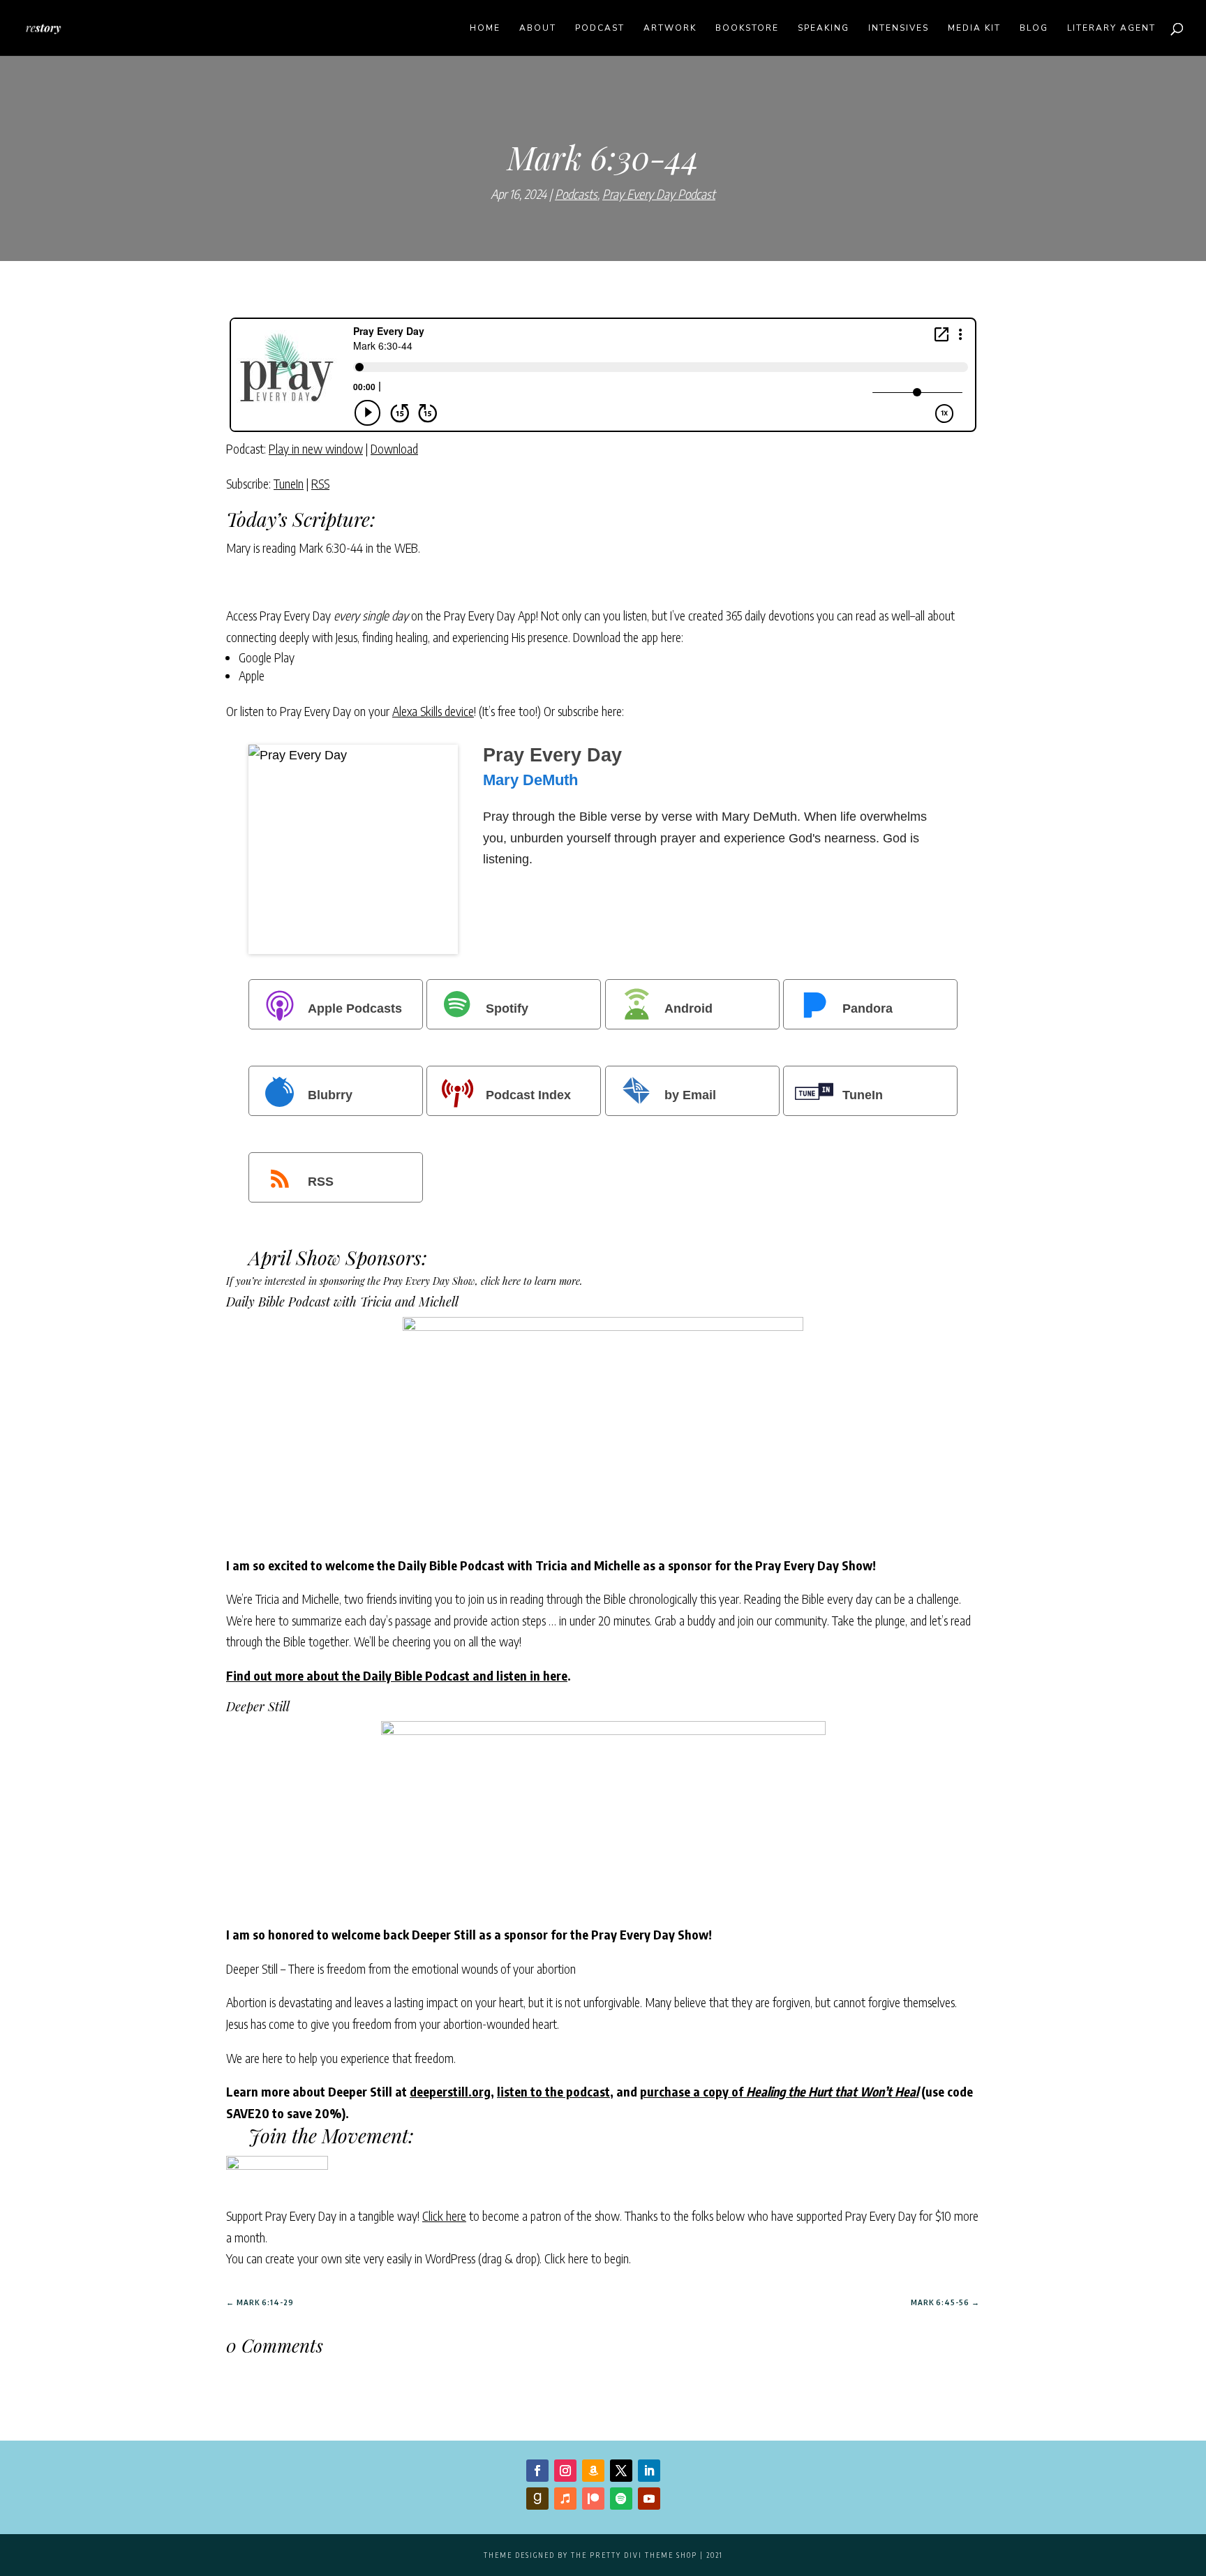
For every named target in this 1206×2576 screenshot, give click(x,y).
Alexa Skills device (433, 711)
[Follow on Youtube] (649, 2499)
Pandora (868, 1008)
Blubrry (330, 1095)
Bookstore (747, 28)
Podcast (600, 28)
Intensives (899, 28)
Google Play (267, 657)
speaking (824, 28)
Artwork (670, 28)
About (538, 28)
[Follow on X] (621, 2471)
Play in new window (316, 448)
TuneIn (289, 483)
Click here (444, 2216)
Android (688, 1008)
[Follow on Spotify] (621, 2499)
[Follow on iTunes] (565, 2499)
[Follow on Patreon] (593, 2499)
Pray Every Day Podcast (659, 194)
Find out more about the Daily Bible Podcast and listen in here (397, 1675)
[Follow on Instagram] (565, 2471)
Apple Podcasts (355, 1008)
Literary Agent (1111, 28)
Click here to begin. (588, 2258)
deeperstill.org (450, 2091)
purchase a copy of (779, 2091)
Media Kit (974, 28)
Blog (1034, 28)
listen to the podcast (553, 2091)
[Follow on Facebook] (537, 2471)
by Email (690, 1095)
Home (485, 28)
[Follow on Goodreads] (537, 2499)
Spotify (507, 1008)
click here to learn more (530, 1281)
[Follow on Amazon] (593, 2471)
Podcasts (576, 194)
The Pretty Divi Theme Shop (634, 2555)
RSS (320, 483)
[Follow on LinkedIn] (649, 2471)
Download (394, 448)
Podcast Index (528, 1095)
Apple (252, 675)
